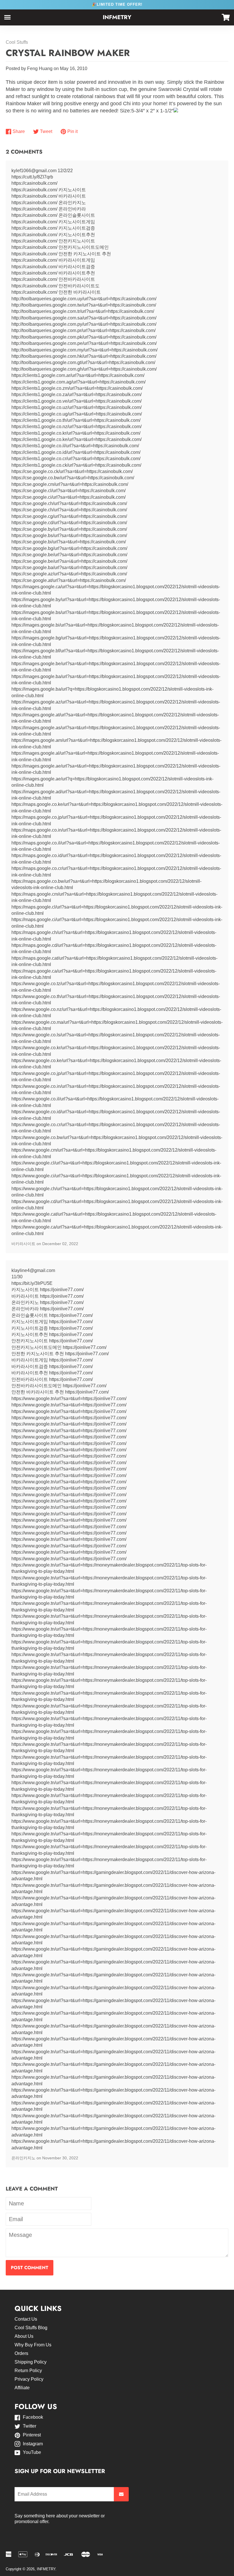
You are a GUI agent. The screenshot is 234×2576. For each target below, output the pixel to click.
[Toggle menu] (7, 17)
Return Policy (28, 2371)
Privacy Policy (29, 2379)
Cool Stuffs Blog (31, 2328)
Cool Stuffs (17, 42)
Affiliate (22, 2388)
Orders (21, 2353)
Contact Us (26, 2319)
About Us (24, 2336)
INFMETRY (117, 17)
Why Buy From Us (33, 2345)
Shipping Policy (31, 2362)
